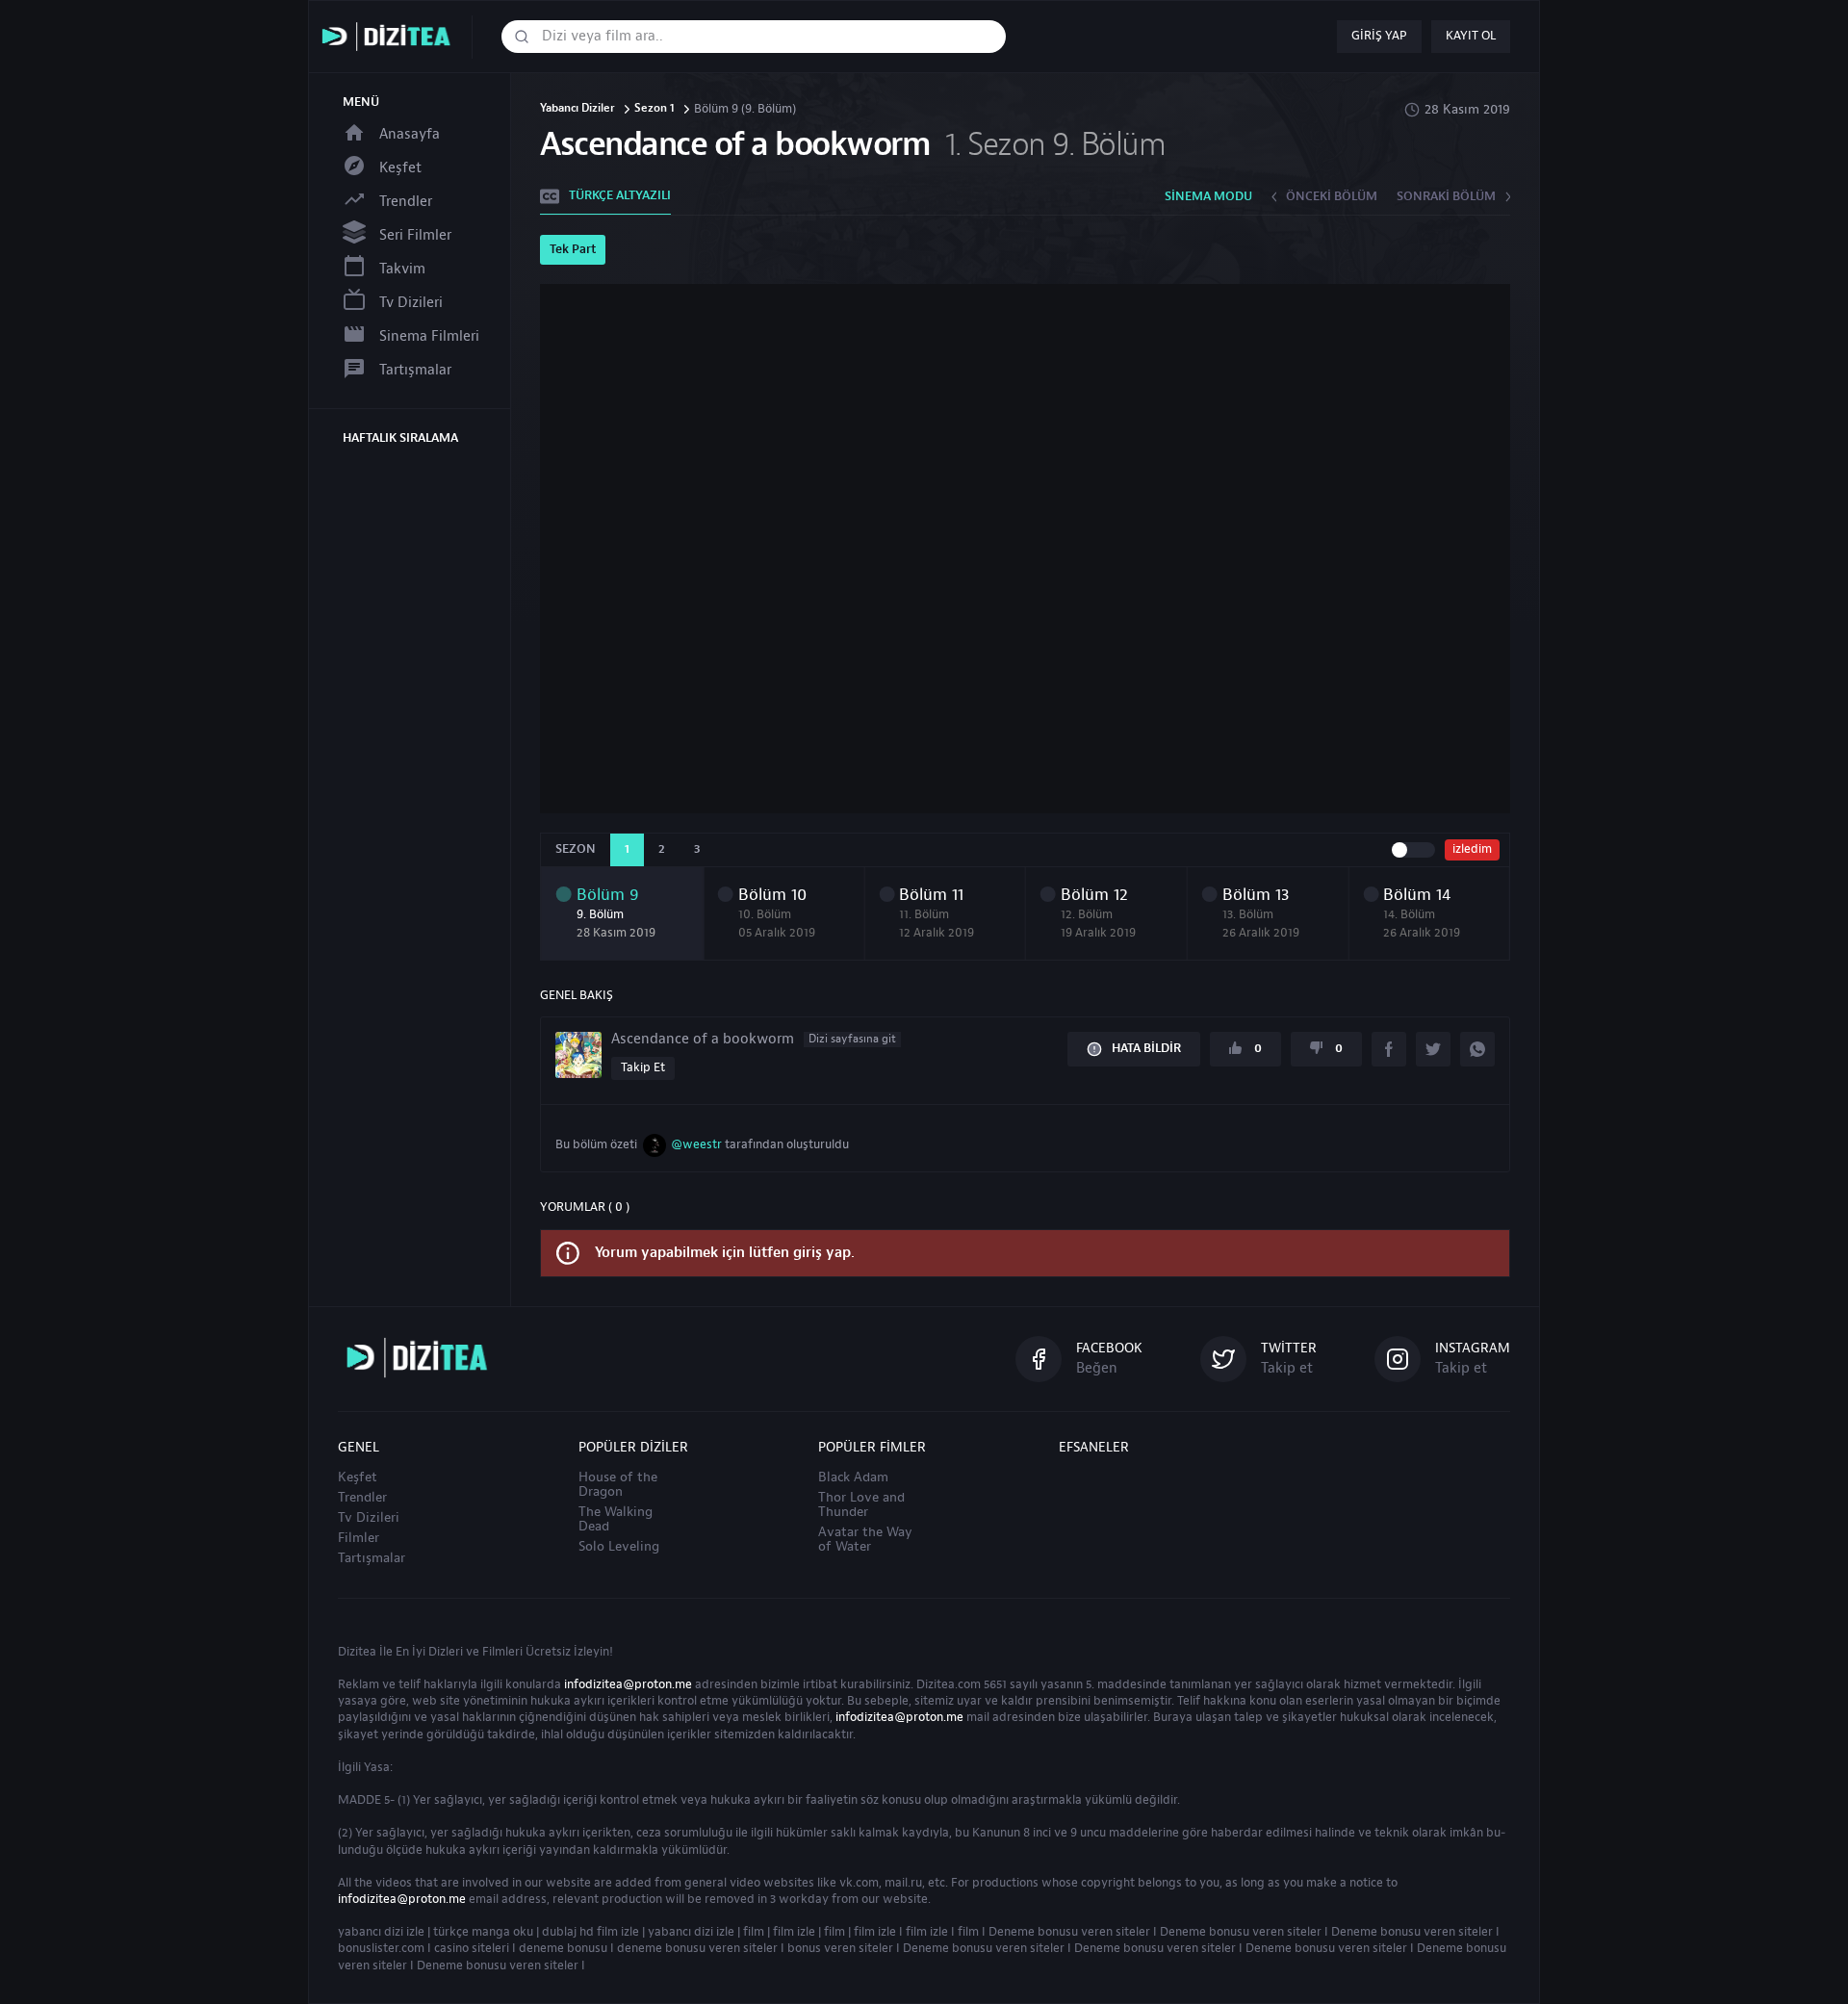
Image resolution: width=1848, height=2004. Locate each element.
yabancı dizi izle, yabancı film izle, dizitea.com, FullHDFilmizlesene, (391, 37)
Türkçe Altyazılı (620, 195)
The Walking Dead (616, 1519)
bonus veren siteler (840, 1948)
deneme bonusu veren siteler (697, 1948)
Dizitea (357, 1652)
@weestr (696, 1144)
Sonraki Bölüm (1446, 196)
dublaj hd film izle (590, 1932)
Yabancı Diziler (577, 109)
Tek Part (573, 249)
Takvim (402, 269)
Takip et (643, 1067)
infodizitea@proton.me (628, 1684)
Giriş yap (1379, 36)
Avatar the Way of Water (865, 1540)
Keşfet (400, 168)
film (754, 1932)
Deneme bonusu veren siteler (1069, 1932)
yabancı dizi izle (381, 1932)
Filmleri (502, 1652)
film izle (794, 1932)
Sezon (576, 849)
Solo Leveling (619, 1547)
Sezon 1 (654, 109)
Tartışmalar (415, 370)
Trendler (406, 202)
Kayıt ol (1471, 36)
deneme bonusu (563, 1948)
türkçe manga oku (483, 1932)
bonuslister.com (381, 1948)
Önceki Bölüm (1332, 196)
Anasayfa (410, 134)
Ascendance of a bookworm (754, 1040)
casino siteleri (472, 1948)
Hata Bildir (1146, 1048)
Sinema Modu (1208, 196)
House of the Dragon (618, 1485)
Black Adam (853, 1477)
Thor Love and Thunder (861, 1505)
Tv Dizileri (411, 303)
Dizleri (446, 1652)
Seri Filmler (415, 235)
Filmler (359, 1538)
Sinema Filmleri (429, 336)
